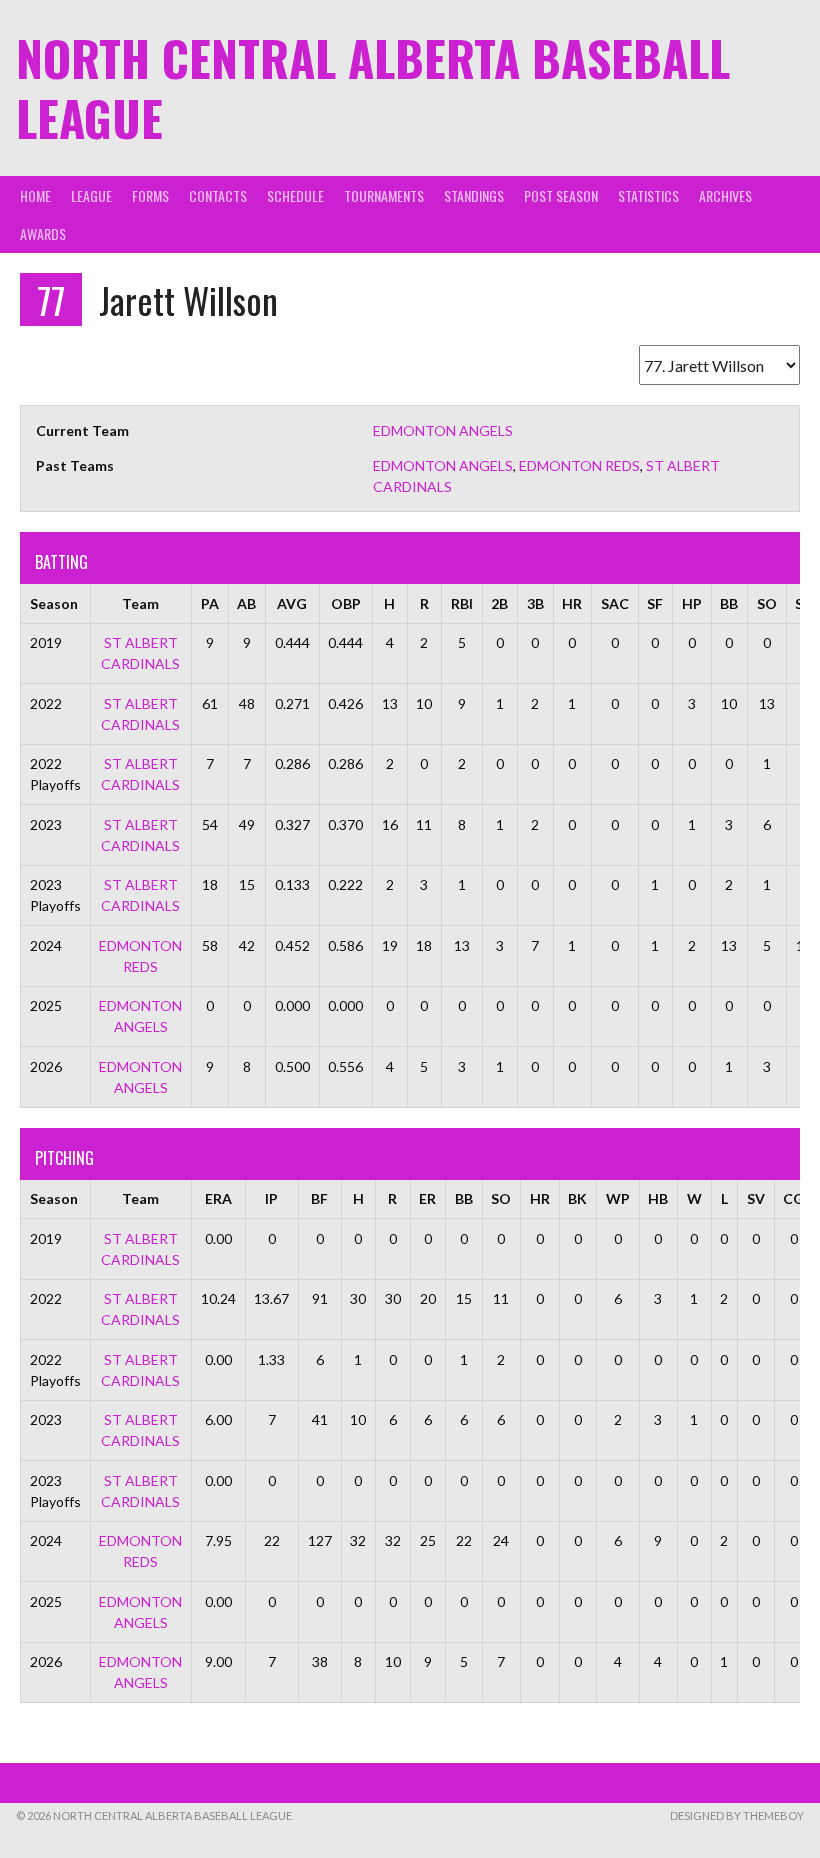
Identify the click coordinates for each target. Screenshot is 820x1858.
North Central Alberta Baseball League (373, 87)
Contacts (218, 195)
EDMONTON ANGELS (443, 430)
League (91, 195)
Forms (150, 195)
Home (35, 195)
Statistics (648, 195)
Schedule (295, 195)
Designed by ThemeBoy (737, 1815)
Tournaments (384, 195)
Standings (474, 195)
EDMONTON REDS (579, 465)
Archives (725, 195)
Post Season (561, 195)
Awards (43, 233)
